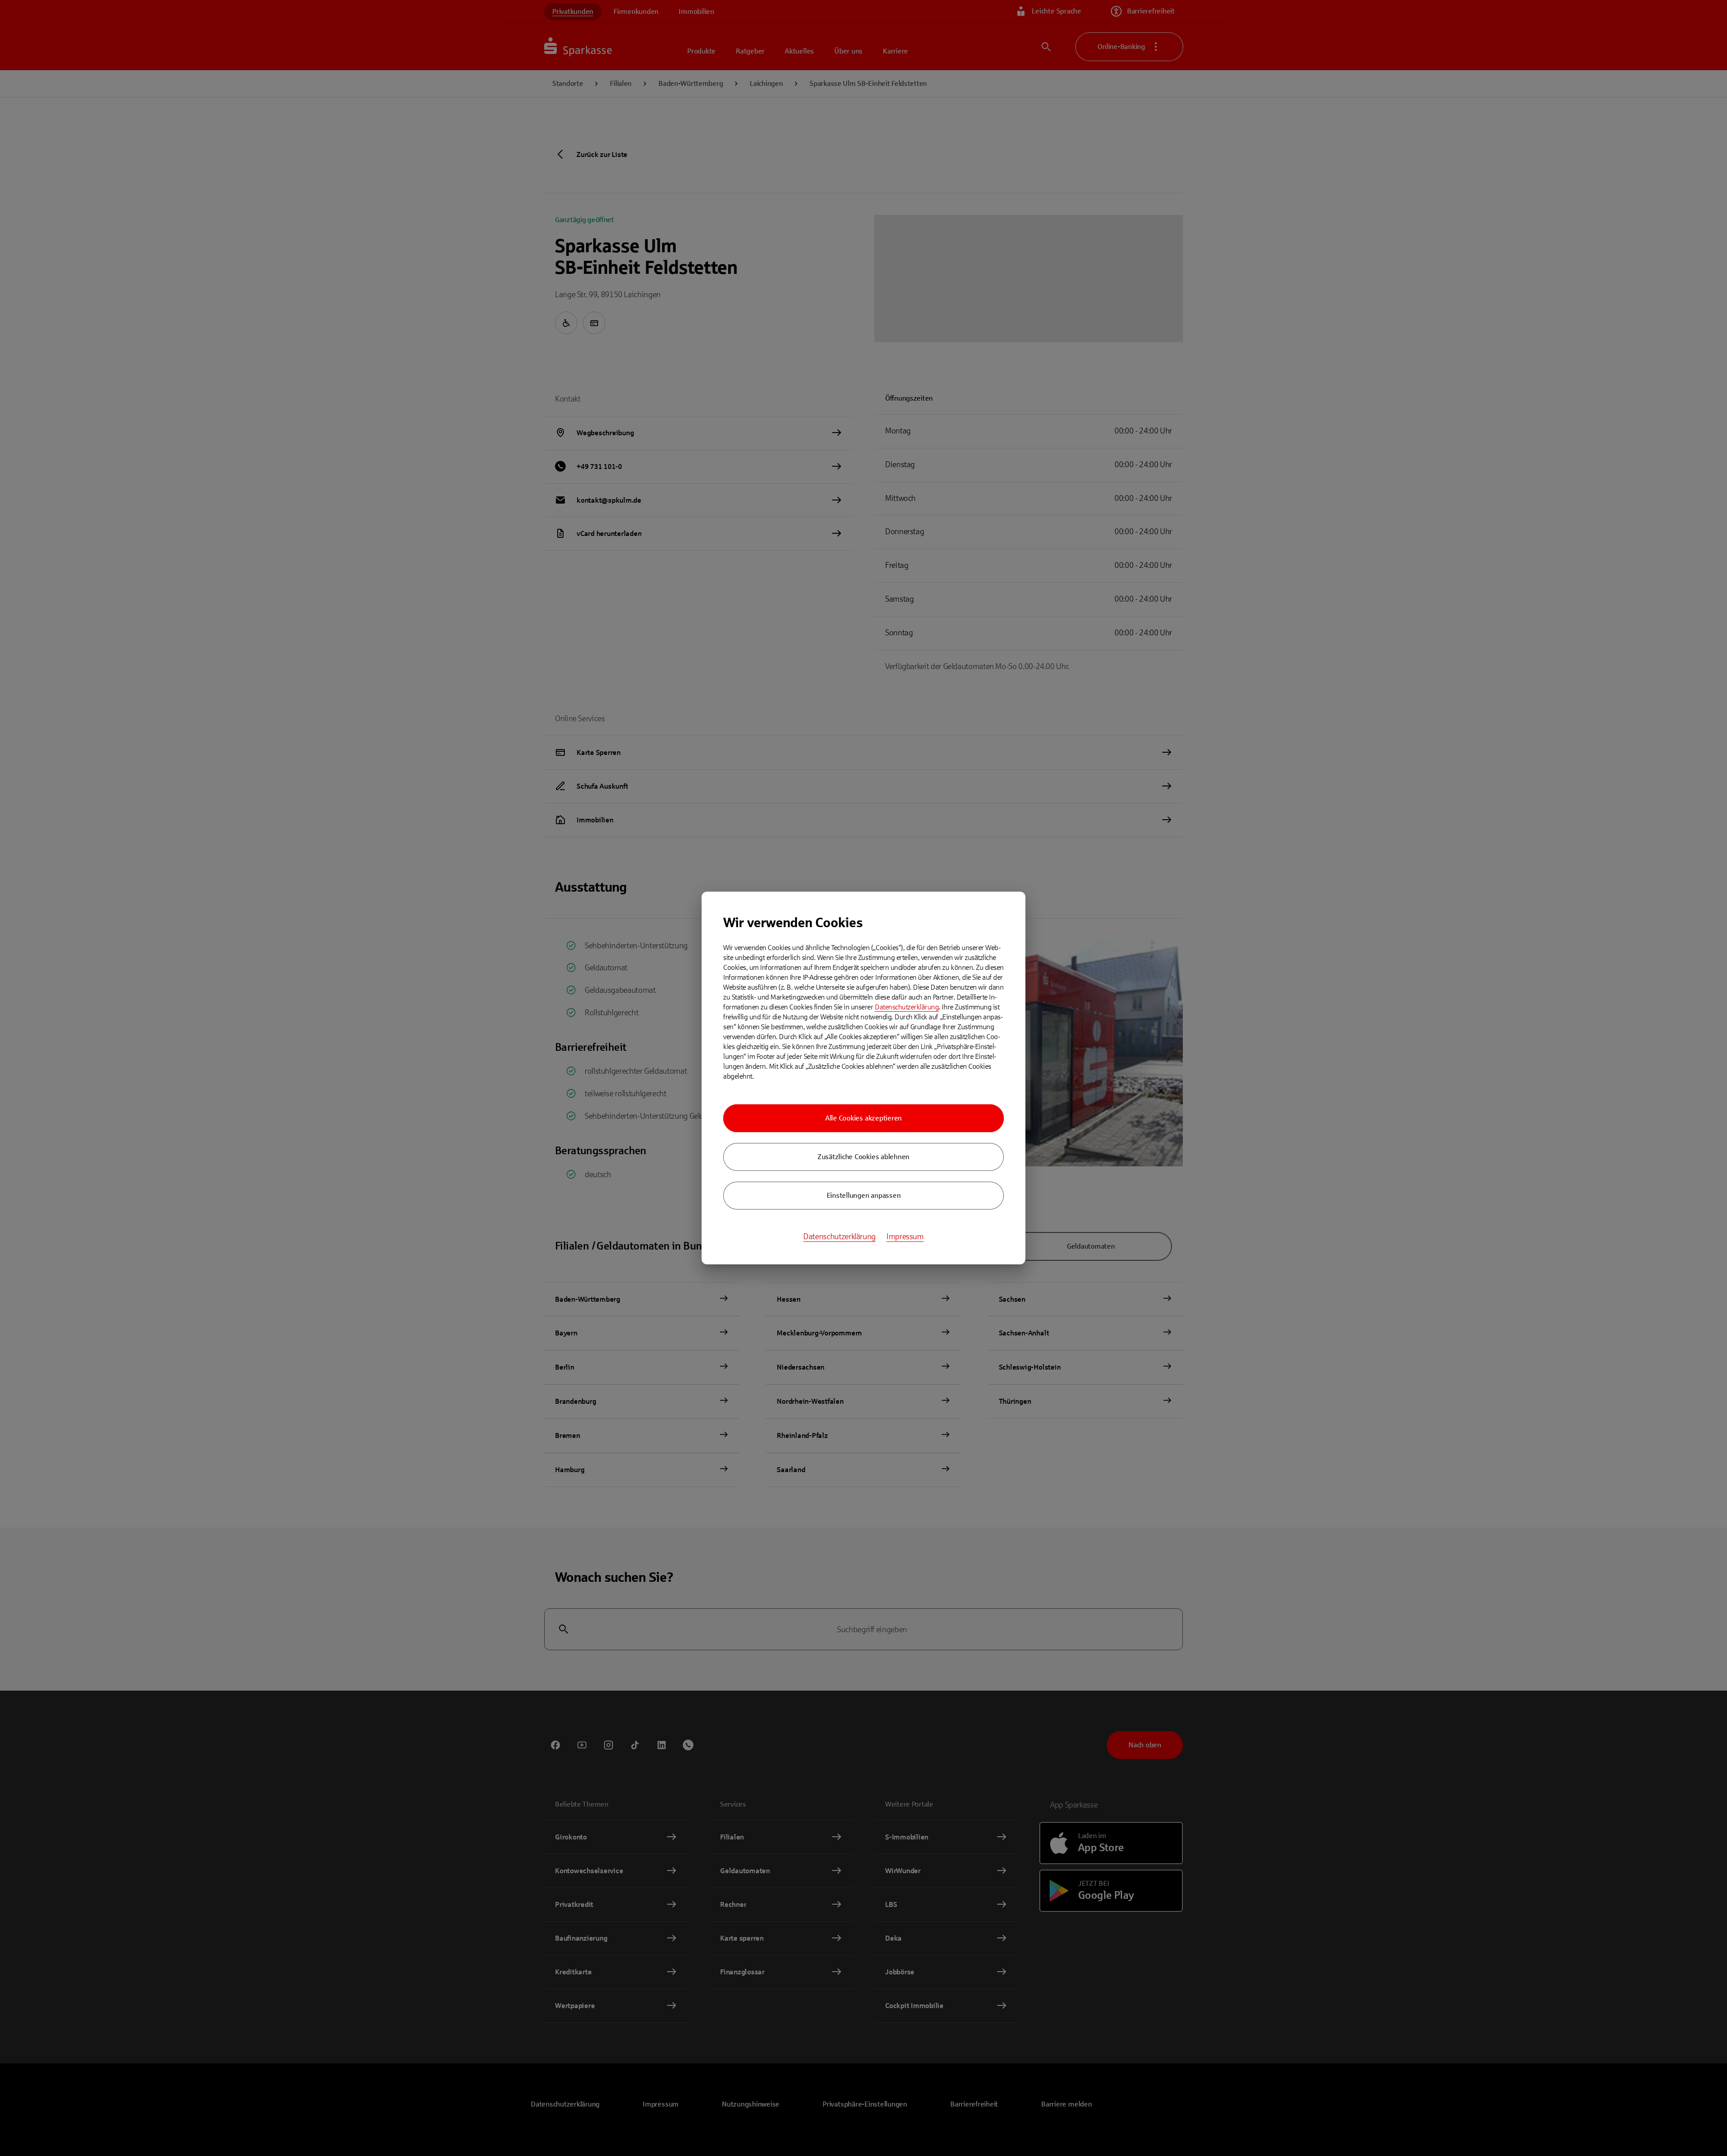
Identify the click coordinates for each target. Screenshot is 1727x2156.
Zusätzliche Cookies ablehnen (863, 1157)
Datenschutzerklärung (907, 1007)
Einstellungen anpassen (864, 1195)
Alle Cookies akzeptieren (863, 1118)
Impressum (905, 1236)
